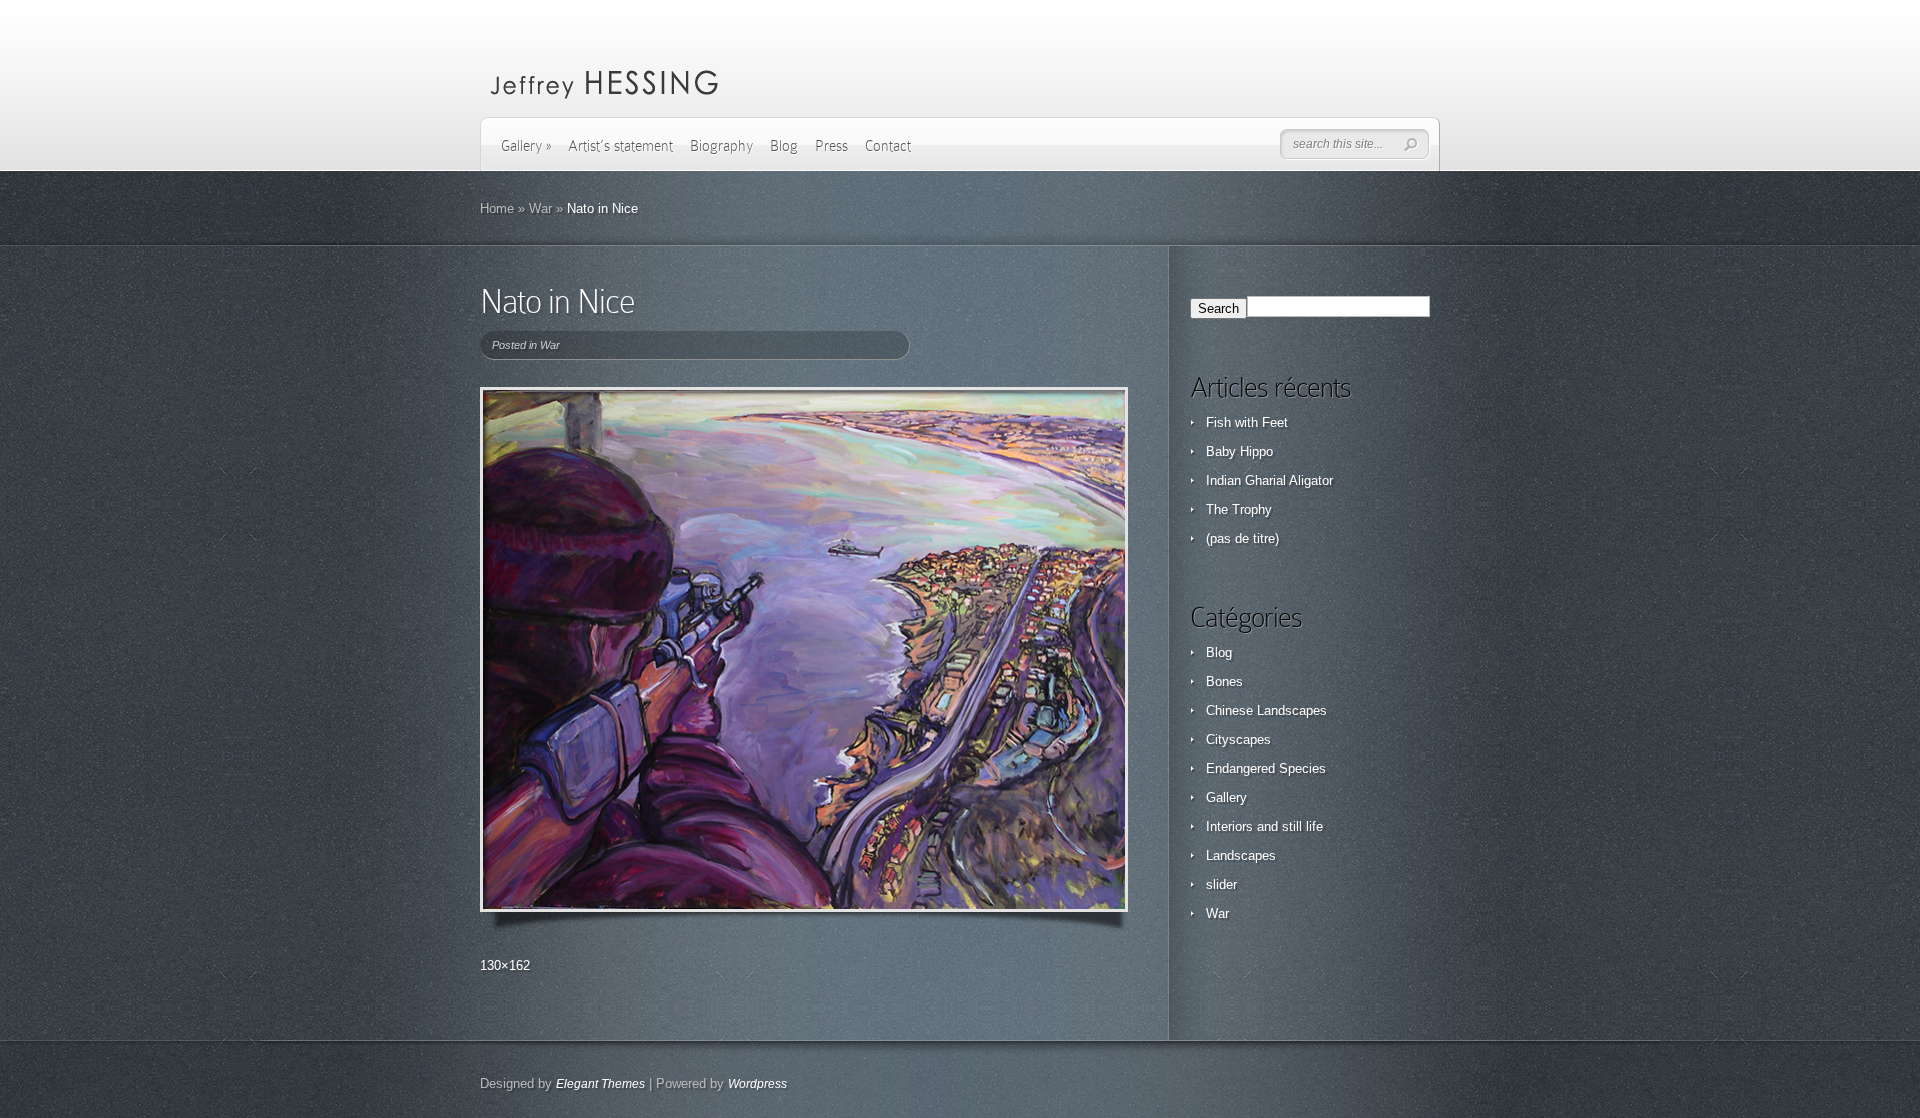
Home (497, 208)
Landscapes (1241, 855)
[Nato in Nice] (804, 649)
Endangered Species (1266, 768)
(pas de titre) (1242, 538)
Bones (1224, 681)
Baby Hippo (1239, 451)
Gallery (526, 146)
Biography (721, 146)
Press (831, 146)
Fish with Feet (1247, 422)
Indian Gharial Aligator (1269, 480)
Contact (888, 146)
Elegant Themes (600, 1084)
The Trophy (1239, 509)
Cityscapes (1238, 739)
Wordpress (757, 1084)
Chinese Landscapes (1266, 710)
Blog (784, 146)
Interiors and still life (1264, 826)
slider (1221, 884)
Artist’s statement (620, 146)
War (540, 208)
